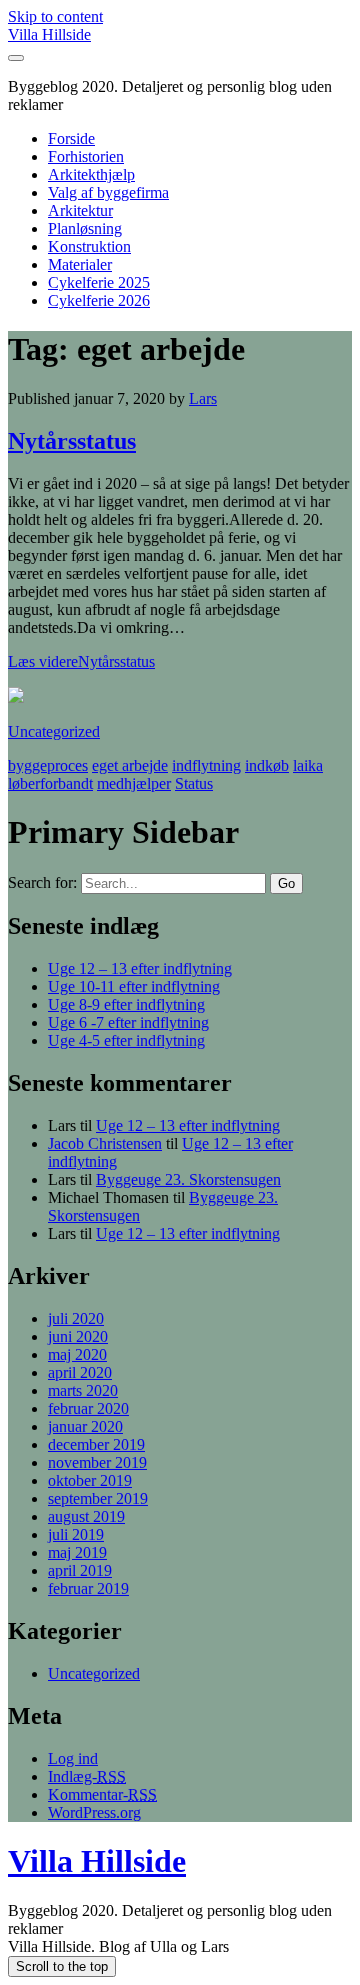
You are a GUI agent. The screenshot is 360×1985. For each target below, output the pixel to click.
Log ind (73, 1758)
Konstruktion (89, 246)
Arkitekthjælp (91, 174)
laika (308, 765)
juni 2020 (78, 1336)
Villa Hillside (49, 34)
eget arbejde (130, 765)
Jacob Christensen (105, 1143)
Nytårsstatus (72, 441)
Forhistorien (86, 156)
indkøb (267, 765)
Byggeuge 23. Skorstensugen (188, 1179)
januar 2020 (85, 1426)
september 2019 (98, 1498)
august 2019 (86, 1516)
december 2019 (96, 1444)
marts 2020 (83, 1390)
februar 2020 (88, 1408)
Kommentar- (102, 1794)
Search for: (42, 882)
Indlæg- (87, 1776)
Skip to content (55, 16)
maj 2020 (77, 1354)
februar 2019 (88, 1588)
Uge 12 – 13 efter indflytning (140, 968)
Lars (203, 398)
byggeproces (48, 765)
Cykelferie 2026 (99, 300)
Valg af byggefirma (108, 192)
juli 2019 (76, 1534)
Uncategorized (54, 731)
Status (194, 783)
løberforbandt (50, 783)
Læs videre (81, 661)
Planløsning (85, 228)
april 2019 (80, 1570)
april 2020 (80, 1372)
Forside (71, 138)
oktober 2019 (90, 1480)
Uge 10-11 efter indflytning (134, 986)
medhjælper (134, 783)
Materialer (80, 264)
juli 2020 (76, 1318)
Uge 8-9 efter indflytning (126, 1004)
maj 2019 (77, 1552)
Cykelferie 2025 (99, 282)
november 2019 (97, 1462)
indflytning (206, 765)
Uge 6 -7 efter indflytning (128, 1022)
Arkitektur (80, 210)
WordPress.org (94, 1812)
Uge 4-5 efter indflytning (126, 1040)
